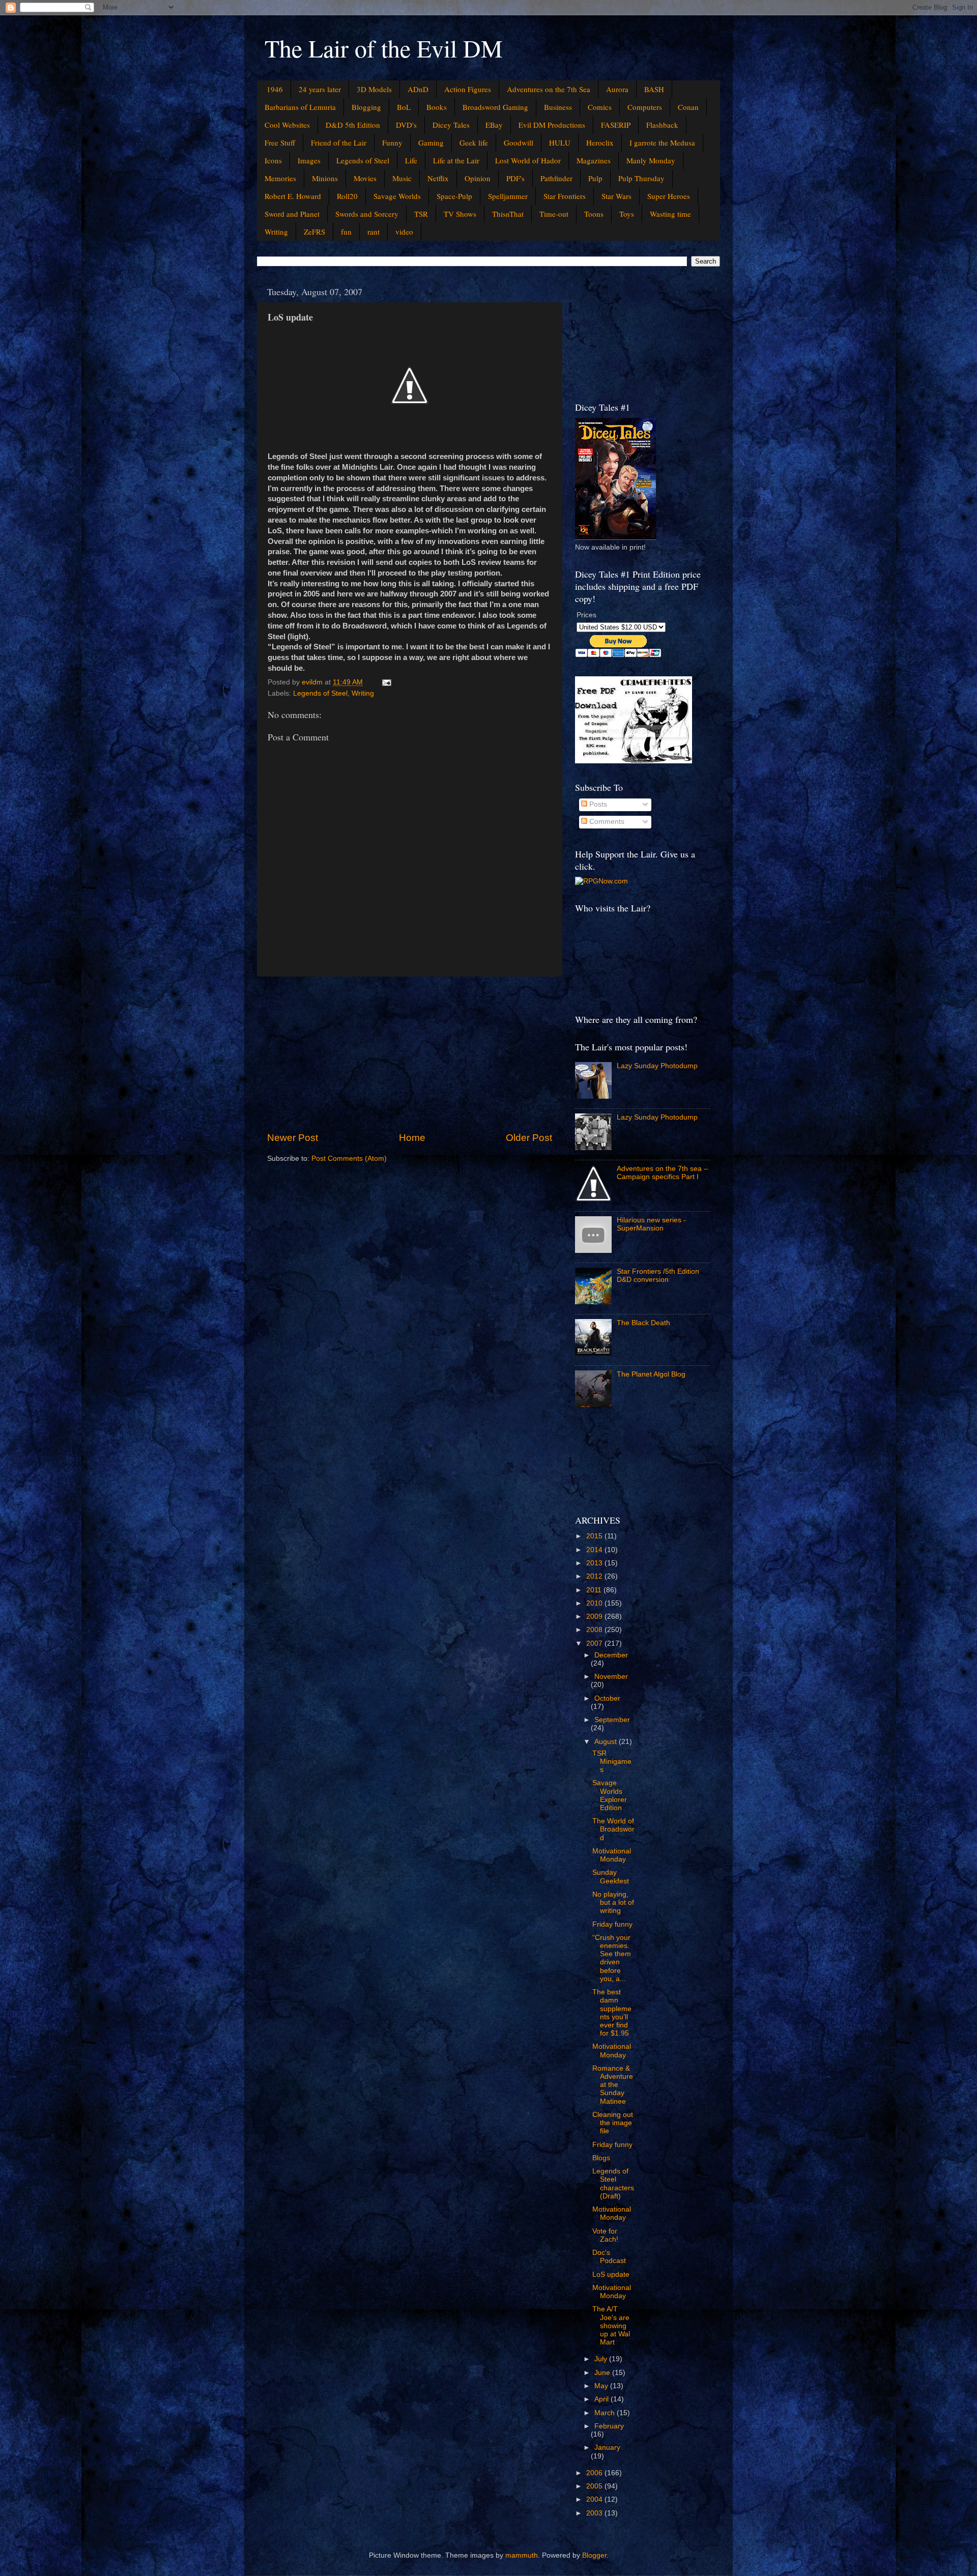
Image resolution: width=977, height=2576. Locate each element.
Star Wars (616, 196)
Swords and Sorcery (367, 214)
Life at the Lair (456, 160)
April (602, 2399)
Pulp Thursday (641, 178)
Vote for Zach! (605, 2235)
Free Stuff (280, 142)
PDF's (515, 178)
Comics (600, 107)
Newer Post (293, 1138)
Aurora (617, 89)
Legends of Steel (363, 160)
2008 (595, 1630)
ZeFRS (314, 232)
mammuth (522, 2555)
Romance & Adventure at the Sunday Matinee (613, 2085)
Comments (606, 822)
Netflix (438, 178)
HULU (560, 142)
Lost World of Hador (528, 160)
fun (346, 232)
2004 (595, 2499)
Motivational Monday (612, 1855)
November (611, 1677)
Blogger (594, 2555)
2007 (595, 1643)
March (606, 2413)
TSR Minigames (612, 1762)
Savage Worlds (397, 196)
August (607, 1742)
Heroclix (600, 142)
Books (437, 107)
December (611, 1655)
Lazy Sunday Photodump (657, 1066)
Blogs (601, 2158)
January (607, 2448)
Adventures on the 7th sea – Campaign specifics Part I (662, 1173)
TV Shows (460, 214)
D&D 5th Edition (353, 125)
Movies (365, 178)
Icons (273, 160)
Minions (325, 178)
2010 (595, 1603)
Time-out (554, 214)
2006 (595, 2473)
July (602, 2359)
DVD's (406, 125)
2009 (595, 1616)
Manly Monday (651, 160)
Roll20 (347, 196)
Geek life (474, 142)
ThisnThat (508, 214)
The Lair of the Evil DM (384, 48)
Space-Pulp (454, 196)
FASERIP (616, 125)
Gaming (431, 142)
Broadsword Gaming (495, 107)
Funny (392, 142)
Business (558, 107)
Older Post (529, 1138)
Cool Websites (287, 125)
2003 (595, 2513)
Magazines (594, 160)
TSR (421, 214)
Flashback (662, 125)
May (602, 2386)
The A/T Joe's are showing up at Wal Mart (611, 2326)
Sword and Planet (292, 214)
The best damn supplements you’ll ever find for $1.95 (612, 2013)
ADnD (418, 89)
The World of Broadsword (613, 1829)
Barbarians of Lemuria (300, 107)
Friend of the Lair (339, 142)
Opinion (478, 178)
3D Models (374, 89)
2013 (595, 1563)
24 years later (320, 89)
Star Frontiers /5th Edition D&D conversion (658, 1276)
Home (412, 1138)
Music (402, 178)
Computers (645, 107)
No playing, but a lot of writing (613, 1902)
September (612, 1720)
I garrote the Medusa (662, 142)
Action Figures (468, 89)
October (607, 1698)
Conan (688, 107)
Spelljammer (508, 196)
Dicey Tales (451, 125)
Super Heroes (669, 196)
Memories (280, 178)
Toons (594, 214)
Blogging (366, 107)
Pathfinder (556, 178)
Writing (276, 232)
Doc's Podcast (609, 2257)
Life (411, 160)
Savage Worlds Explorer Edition (610, 1795)
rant (373, 232)
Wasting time (670, 214)
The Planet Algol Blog (651, 1374)
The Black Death (643, 1323)
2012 (595, 1576)
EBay (494, 125)
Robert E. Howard (293, 196)
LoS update (611, 2274)
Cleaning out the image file (613, 2123)
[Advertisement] (410, 1054)
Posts (597, 804)
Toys (627, 214)
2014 (595, 1550)
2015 (595, 1536)
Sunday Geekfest (611, 1877)
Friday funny (612, 1924)
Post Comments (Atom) (349, 1158)
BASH (654, 89)
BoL (404, 107)
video (404, 232)
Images (309, 160)
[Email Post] (386, 682)
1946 (275, 89)
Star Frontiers (565, 196)
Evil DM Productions (552, 125)
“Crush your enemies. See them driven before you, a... (612, 1958)
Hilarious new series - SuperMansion (651, 1224)
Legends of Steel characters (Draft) (613, 2184)
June (603, 2373)
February (609, 2426)
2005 (595, 2486)
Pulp (595, 178)
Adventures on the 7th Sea (549, 89)
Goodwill (519, 142)
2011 (595, 1590)
